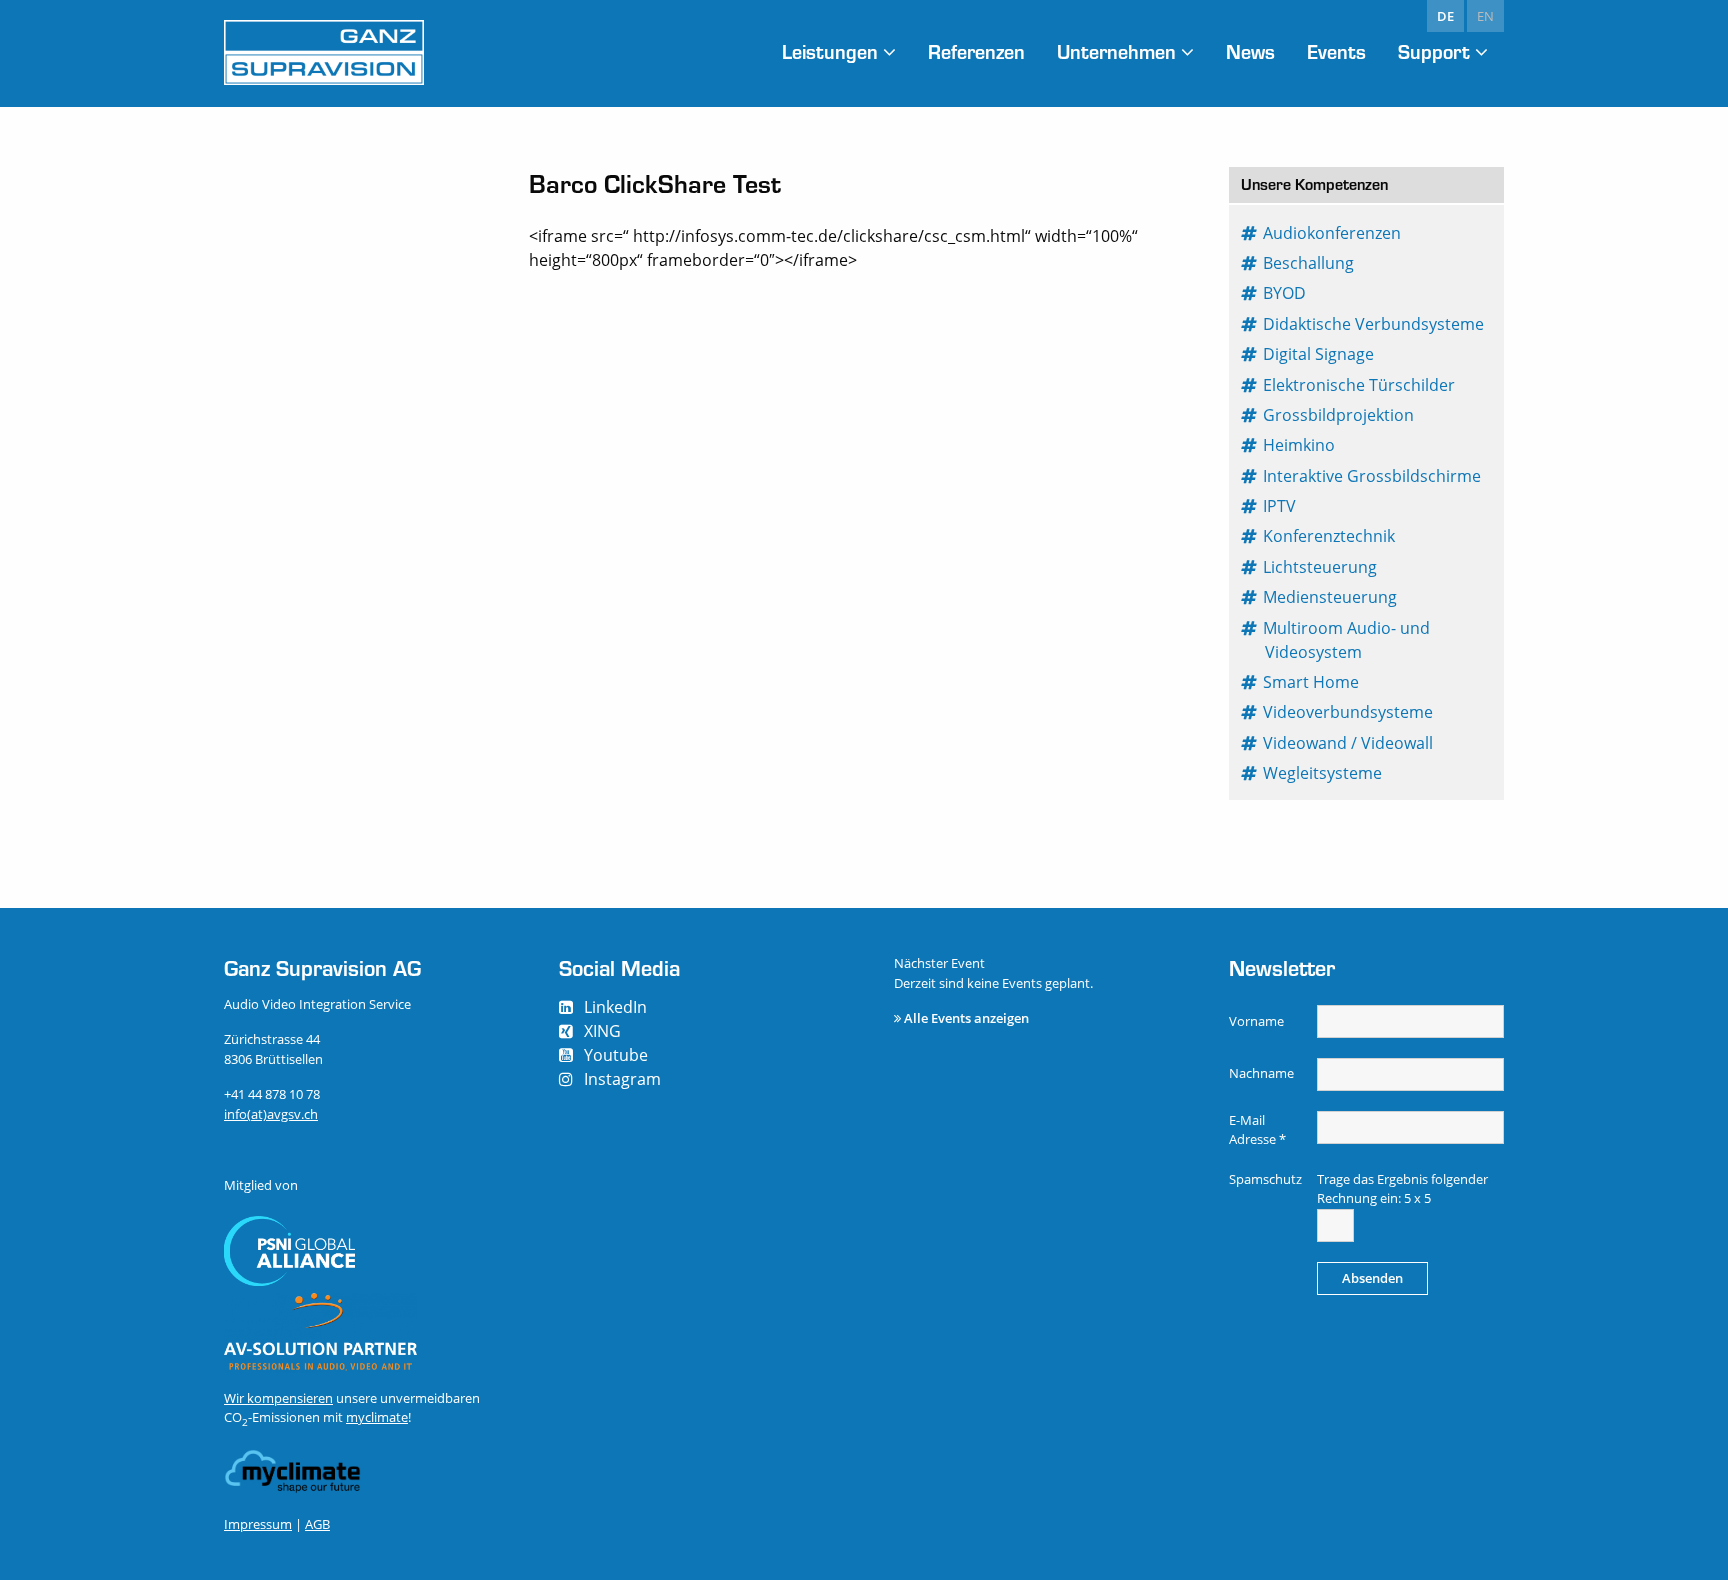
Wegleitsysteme (1323, 773)
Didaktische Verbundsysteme (1374, 324)
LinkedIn (615, 1007)
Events (1336, 51)
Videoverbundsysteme (1349, 712)
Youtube (616, 1055)
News (1250, 51)
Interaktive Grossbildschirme (1373, 476)
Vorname (1256, 1021)
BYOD (1285, 293)
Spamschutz (1265, 1179)
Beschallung (1309, 263)
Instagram (622, 1079)
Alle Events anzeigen (966, 1018)
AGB (317, 1524)
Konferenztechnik (1330, 536)
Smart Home (1312, 682)
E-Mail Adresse (1257, 1130)
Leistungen (830, 51)
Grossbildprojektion (1339, 415)
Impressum (258, 1524)
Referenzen (976, 51)
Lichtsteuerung (1321, 567)
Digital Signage (1319, 354)
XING (602, 1031)
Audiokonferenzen (1333, 233)
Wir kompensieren (278, 1398)
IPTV (1280, 506)
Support (1434, 51)
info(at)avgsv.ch (271, 1114)
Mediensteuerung (1331, 597)
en (1485, 16)
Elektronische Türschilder (1360, 385)
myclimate (377, 1417)
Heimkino (1300, 445)
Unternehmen (1116, 51)
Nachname (1261, 1073)
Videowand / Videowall (1349, 743)
